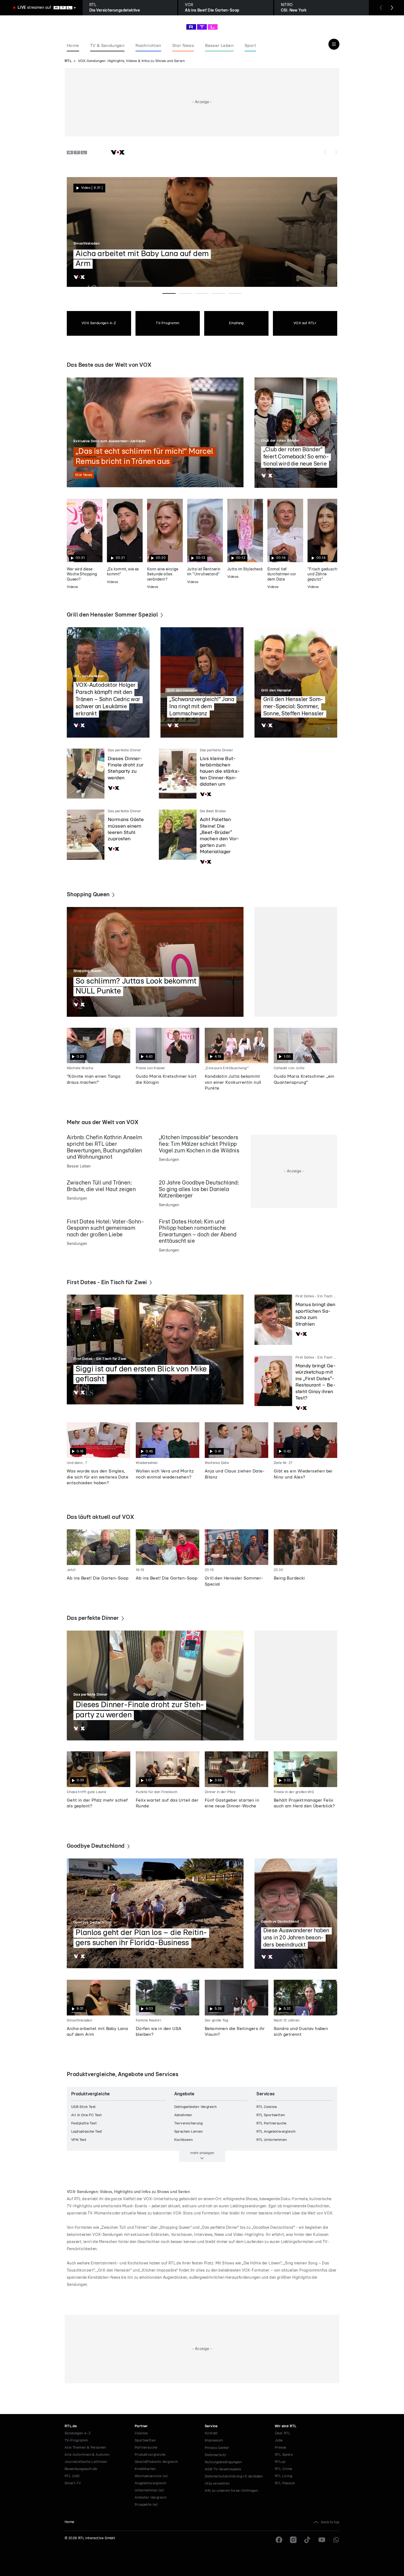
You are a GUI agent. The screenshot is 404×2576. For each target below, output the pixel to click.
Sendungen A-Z (78, 2433)
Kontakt (211, 2433)
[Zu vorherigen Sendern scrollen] (325, 152)
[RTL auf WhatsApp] (336, 2540)
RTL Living (283, 2476)
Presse (280, 2448)
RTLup (280, 2462)
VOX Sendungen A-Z (99, 323)
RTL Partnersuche (271, 2123)
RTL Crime (284, 2469)
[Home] (202, 27)
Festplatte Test (84, 2123)
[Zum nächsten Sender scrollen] (392, 8)
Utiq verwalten (217, 2484)
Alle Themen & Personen (85, 2448)
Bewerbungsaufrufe (81, 2469)
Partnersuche (146, 2448)
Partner (141, 2426)
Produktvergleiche (150, 2455)
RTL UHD (72, 2476)
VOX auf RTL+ (305, 323)
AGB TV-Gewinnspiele (223, 2469)
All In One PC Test (86, 2115)
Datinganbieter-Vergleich (196, 2107)
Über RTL (283, 2433)
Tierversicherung (188, 2123)
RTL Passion (285, 2483)
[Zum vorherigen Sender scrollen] (381, 8)
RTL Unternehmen (272, 2140)
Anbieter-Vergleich (151, 2498)
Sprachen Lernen (189, 2132)
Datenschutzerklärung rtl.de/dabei (234, 2476)
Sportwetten (145, 2441)
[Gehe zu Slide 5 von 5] (235, 293)
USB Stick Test (84, 2107)
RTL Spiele (284, 2455)
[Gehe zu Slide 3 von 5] (202, 293)
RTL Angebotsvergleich (276, 2132)
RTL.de (71, 2426)
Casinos (141, 2433)
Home (70, 2522)
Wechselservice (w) (151, 2476)
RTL (68, 61)
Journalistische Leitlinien (86, 2462)
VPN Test (79, 2140)
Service (211, 2426)
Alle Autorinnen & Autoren (87, 2455)
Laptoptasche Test (87, 2132)
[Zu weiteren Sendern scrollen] (336, 152)
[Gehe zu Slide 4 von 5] (218, 293)
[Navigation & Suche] (334, 44)
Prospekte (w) (146, 2505)
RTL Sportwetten (271, 2115)
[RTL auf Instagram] (293, 2540)
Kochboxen (184, 2140)
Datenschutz (215, 2455)
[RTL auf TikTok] (308, 2540)
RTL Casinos (267, 2107)
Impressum (214, 2441)
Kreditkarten (145, 2469)
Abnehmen (183, 2115)
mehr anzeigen (202, 2153)
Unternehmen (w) (149, 2490)
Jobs (279, 2441)
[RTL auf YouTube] (322, 2540)
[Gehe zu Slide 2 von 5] (186, 293)
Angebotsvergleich (151, 2483)
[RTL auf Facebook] (279, 2540)
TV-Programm (168, 323)
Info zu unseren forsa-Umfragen (231, 2491)
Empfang (236, 323)
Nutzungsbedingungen (223, 2462)
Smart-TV (73, 2483)
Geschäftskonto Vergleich (156, 2462)
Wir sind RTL (286, 2426)
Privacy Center (217, 2448)
